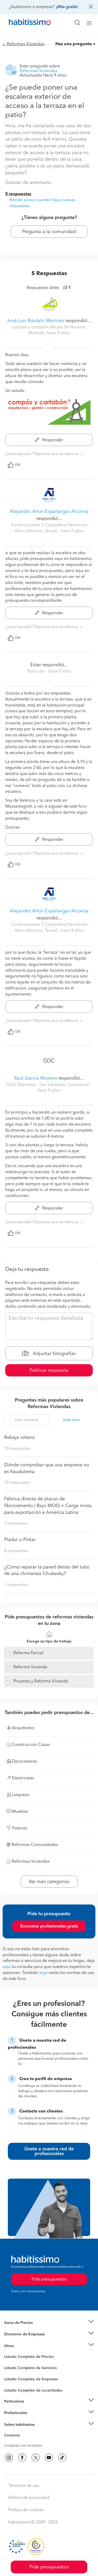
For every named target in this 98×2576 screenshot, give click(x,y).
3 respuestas (16, 1524)
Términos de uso (24, 2486)
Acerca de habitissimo (23, 2431)
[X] (36, 2458)
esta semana (27, 1420)
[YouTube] (49, 2458)
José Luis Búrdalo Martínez (36, 321)
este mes (71, 1420)
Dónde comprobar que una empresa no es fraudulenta (47, 1468)
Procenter (12, 2368)
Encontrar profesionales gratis (49, 1926)
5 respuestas (18, 194)
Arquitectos (14, 2388)
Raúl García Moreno (36, 1078)
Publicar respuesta (49, 1370)
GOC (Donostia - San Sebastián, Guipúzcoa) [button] (48, 1085)
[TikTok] (62, 2458)
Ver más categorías (49, 1882)
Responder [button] (52, 440)
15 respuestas (17, 1483)
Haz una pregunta (74, 44)
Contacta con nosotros (23, 2446)
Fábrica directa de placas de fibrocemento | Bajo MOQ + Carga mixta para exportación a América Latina (48, 1506)
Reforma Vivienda (30, 1667)
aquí (7, 1967)
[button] (49, 2323)
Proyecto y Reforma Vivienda (41, 1681)
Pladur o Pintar (20, 1540)
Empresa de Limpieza (22, 2346)
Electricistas (14, 2377)
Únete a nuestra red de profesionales (49, 2151)
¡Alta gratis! (67, 7)
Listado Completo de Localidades (33, 2390)
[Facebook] (22, 2458)
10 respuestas (17, 1449)
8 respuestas (16, 1551)
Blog (8, 2352)
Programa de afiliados (22, 2441)
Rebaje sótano (20, 1438)
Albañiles (12, 2382)
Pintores (11, 2372)
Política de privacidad (29, 2498)
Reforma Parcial (28, 1653)
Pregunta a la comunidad (49, 232)
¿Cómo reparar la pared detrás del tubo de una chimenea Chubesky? (47, 1571)
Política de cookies (26, 2510)
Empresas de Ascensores (25, 2341)
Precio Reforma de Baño (24, 2329)
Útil (18, 465)
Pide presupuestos (49, 2567)
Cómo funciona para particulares (31, 2408)
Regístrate (12, 2413)
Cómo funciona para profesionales (33, 2419)
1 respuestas (16, 1585)
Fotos (9, 2363)
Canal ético (14, 2436)
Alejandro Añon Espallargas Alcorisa (49, 512)
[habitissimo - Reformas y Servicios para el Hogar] (24, 23)
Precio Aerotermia (19, 2334)
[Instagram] (9, 2458)
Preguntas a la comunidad (26, 2358)
